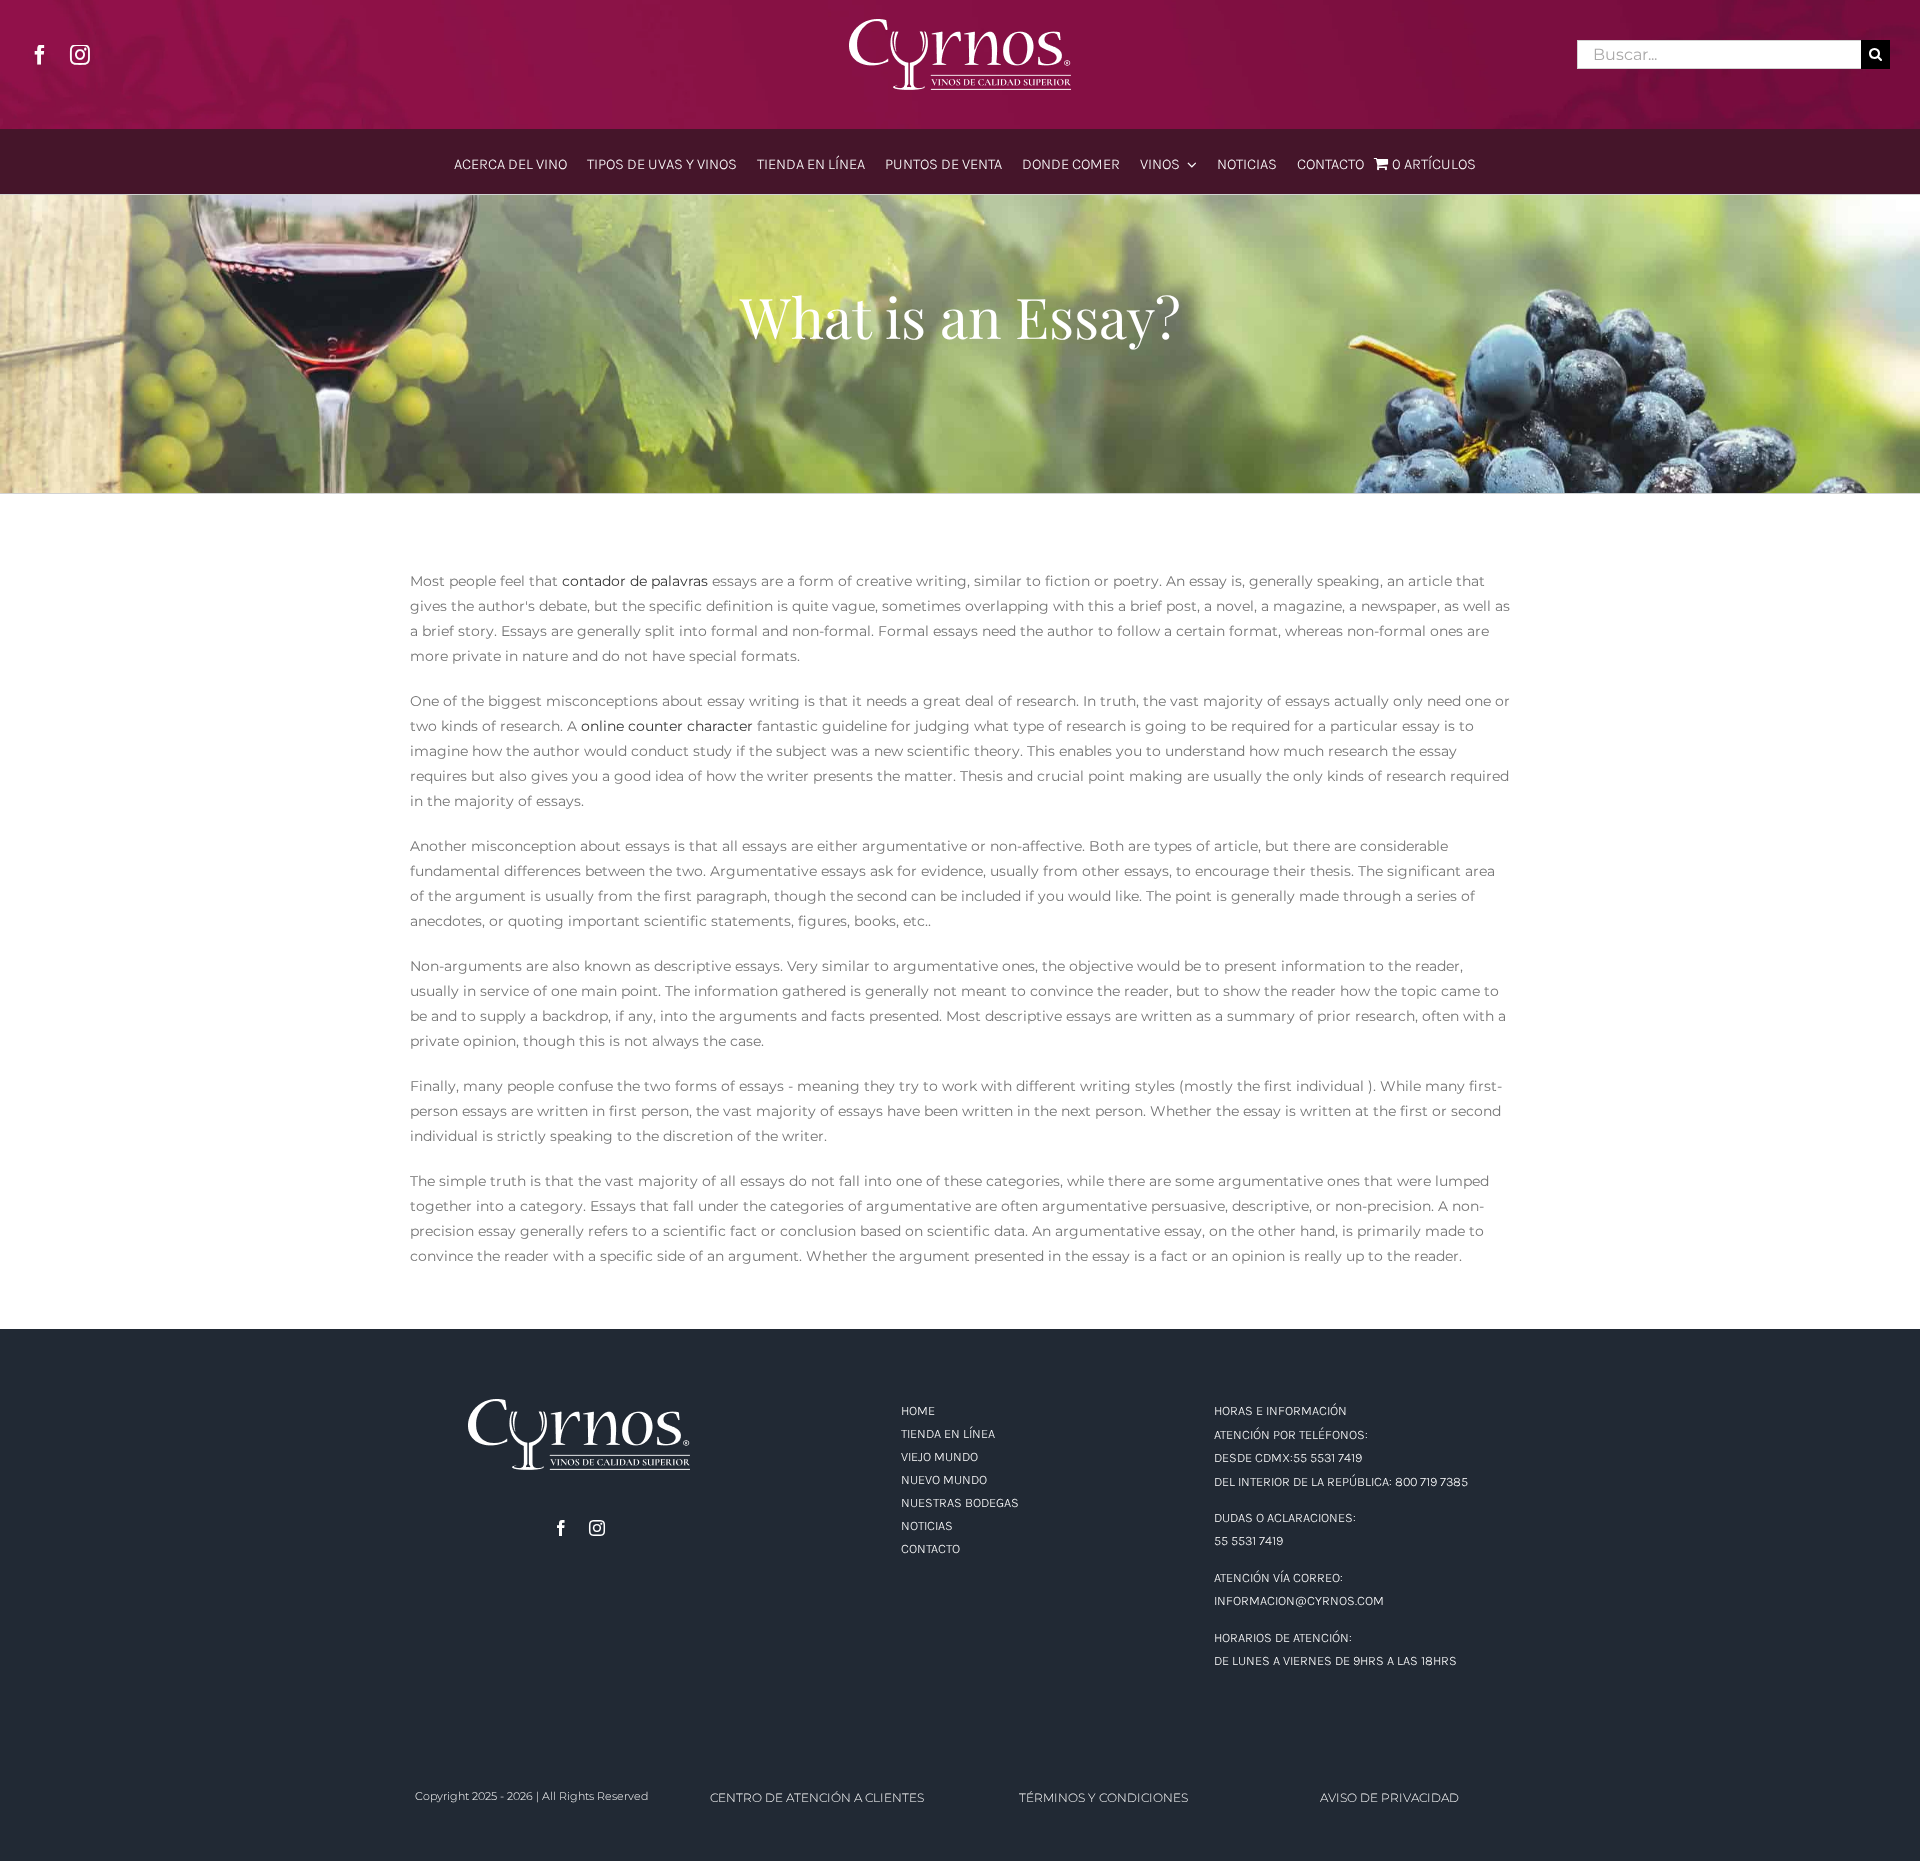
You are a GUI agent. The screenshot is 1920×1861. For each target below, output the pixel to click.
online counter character (667, 726)
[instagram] (80, 55)
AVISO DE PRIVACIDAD (1389, 1797)
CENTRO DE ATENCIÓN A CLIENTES (817, 1797)
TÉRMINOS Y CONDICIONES (1103, 1797)
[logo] (960, 26)
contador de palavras (635, 581)
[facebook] (40, 55)
